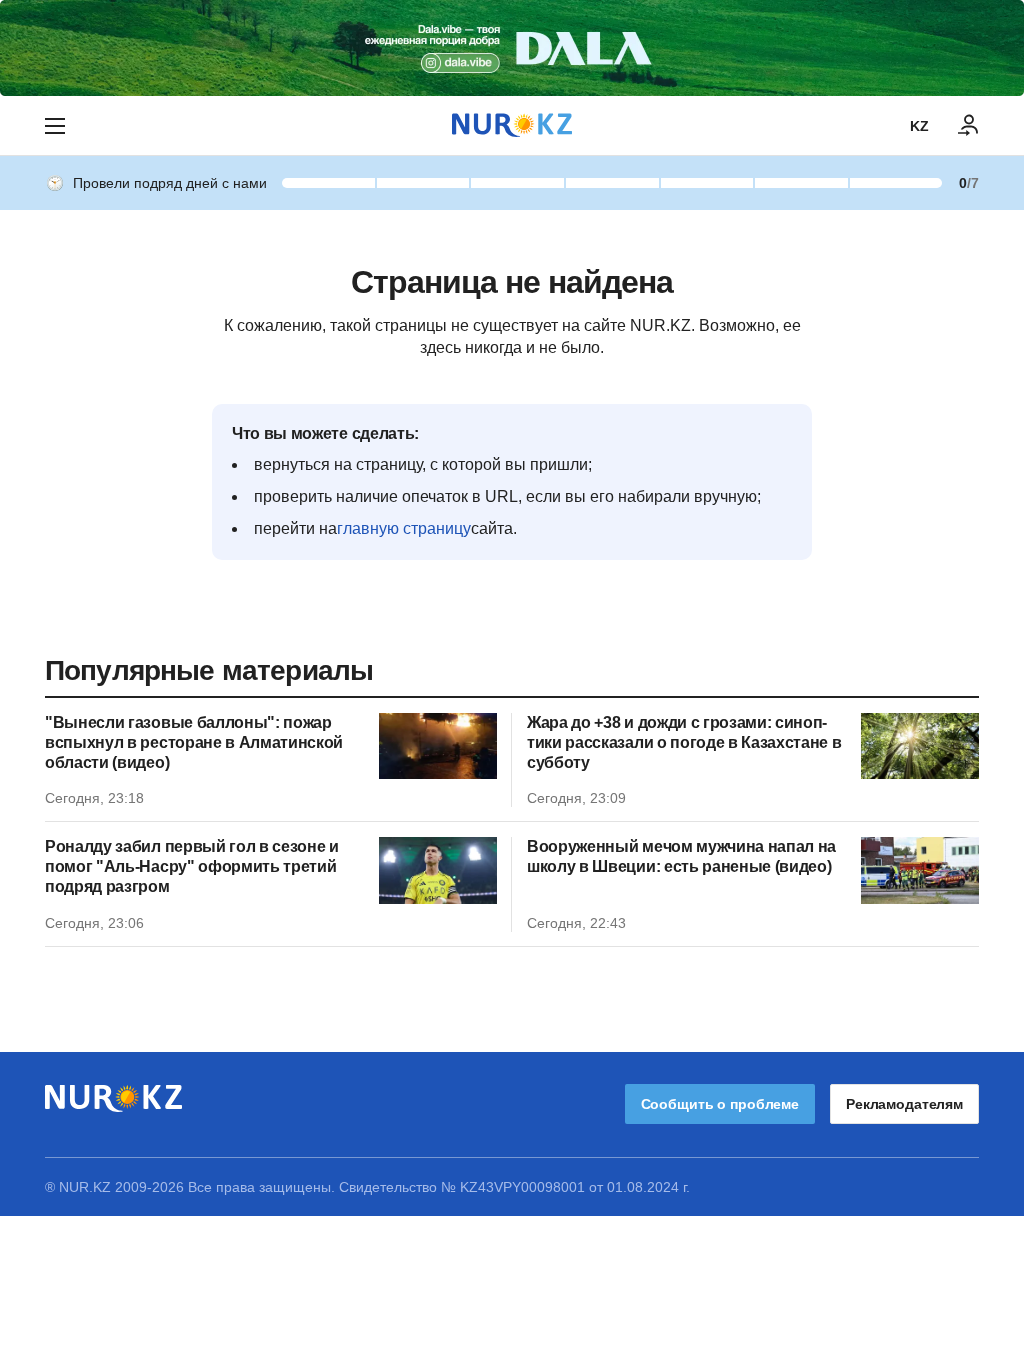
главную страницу (404, 528)
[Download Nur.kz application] (512, 48)
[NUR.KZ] (512, 125)
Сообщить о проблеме (720, 1104)
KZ (919, 126)
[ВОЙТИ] (969, 126)
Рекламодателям (904, 1104)
